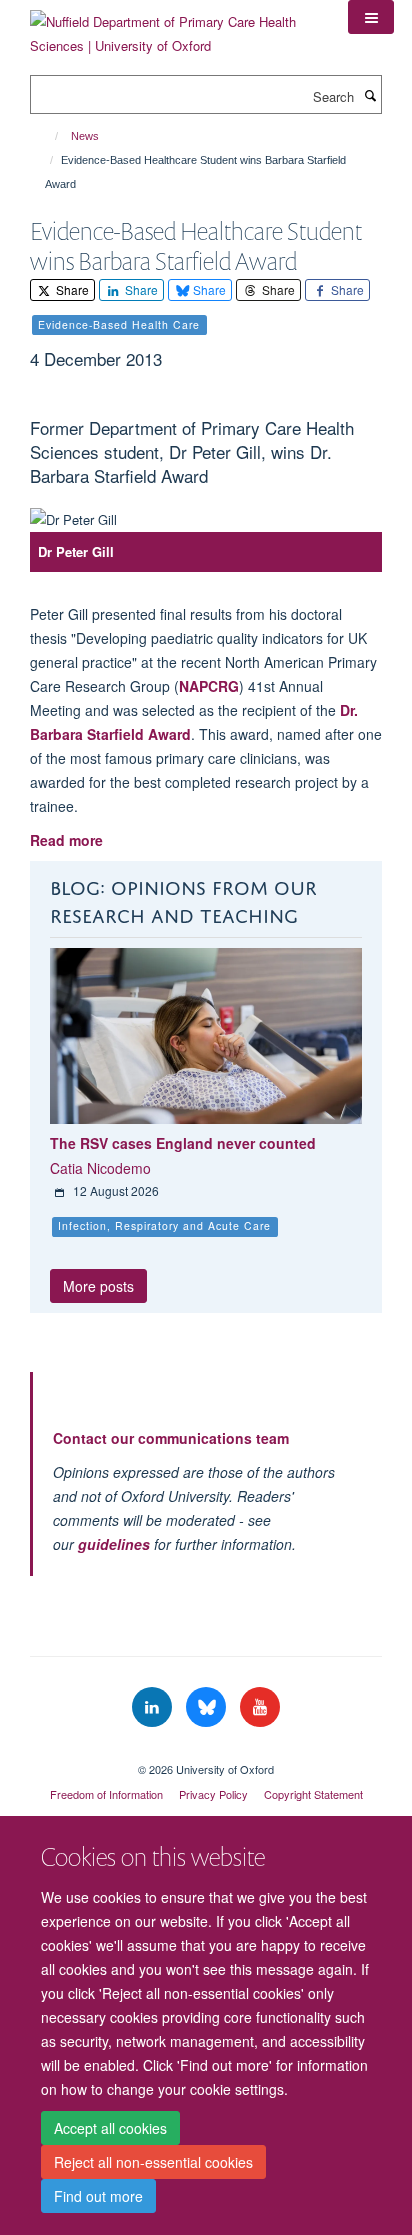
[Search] (370, 95)
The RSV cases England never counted (183, 1143)
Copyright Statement (313, 1794)
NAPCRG (209, 686)
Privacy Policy (213, 1794)
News (85, 136)
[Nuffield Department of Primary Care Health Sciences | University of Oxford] (174, 26)
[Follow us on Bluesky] (208, 1707)
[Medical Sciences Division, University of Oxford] (206, 1752)
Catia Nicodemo (100, 1168)
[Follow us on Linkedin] (154, 1707)
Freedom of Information (106, 1794)
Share (71, 289)
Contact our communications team (171, 1438)
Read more (66, 840)
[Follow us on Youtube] (260, 1707)
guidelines (114, 1544)
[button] (371, 17)
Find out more (98, 2196)
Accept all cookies (110, 2128)
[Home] (47, 136)
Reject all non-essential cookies (153, 2162)
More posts (98, 1286)
